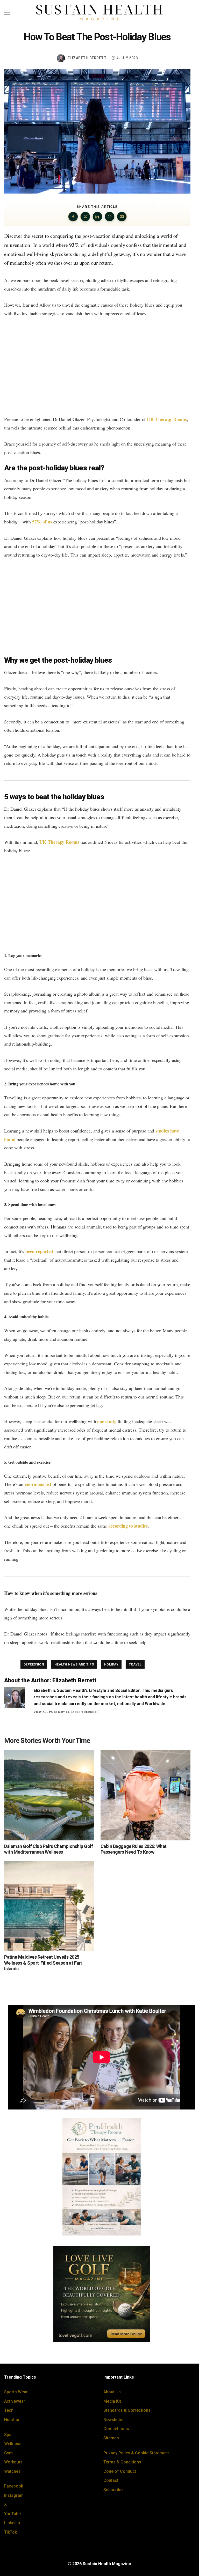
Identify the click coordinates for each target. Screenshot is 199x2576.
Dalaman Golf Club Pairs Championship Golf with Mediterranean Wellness (49, 1849)
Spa (8, 2435)
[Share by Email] (122, 217)
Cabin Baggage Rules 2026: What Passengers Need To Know (134, 1849)
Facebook (14, 2486)
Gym (8, 2453)
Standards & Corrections (127, 2410)
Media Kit (112, 2401)
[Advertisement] (97, 366)
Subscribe (113, 2490)
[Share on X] (85, 217)
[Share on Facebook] (73, 217)
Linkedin (12, 2523)
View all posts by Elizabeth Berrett (66, 1712)
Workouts (13, 2462)
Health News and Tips (74, 1664)
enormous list (38, 1484)
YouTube (12, 2514)
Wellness (13, 2444)
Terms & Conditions (122, 2462)
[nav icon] (7, 13)
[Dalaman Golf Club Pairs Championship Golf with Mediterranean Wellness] (49, 1795)
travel (135, 1664)
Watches (12, 2471)
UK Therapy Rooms (167, 419)
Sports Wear (16, 2392)
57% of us (42, 522)
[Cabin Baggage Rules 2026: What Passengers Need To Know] (146, 1795)
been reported (39, 1251)
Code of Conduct (120, 2471)
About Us (112, 2392)
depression (34, 1664)
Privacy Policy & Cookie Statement (136, 2453)
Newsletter (114, 2420)
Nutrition (12, 2420)
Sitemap (111, 2438)
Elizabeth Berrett (87, 58)
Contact (111, 2480)
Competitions (116, 2429)
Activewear (15, 2401)
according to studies (128, 1526)
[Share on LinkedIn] (97, 217)
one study (107, 1421)
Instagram (14, 2495)
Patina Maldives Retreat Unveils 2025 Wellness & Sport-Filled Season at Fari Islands (43, 1963)
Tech (9, 2410)
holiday (111, 1664)
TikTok (10, 2532)
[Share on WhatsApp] (110, 217)
